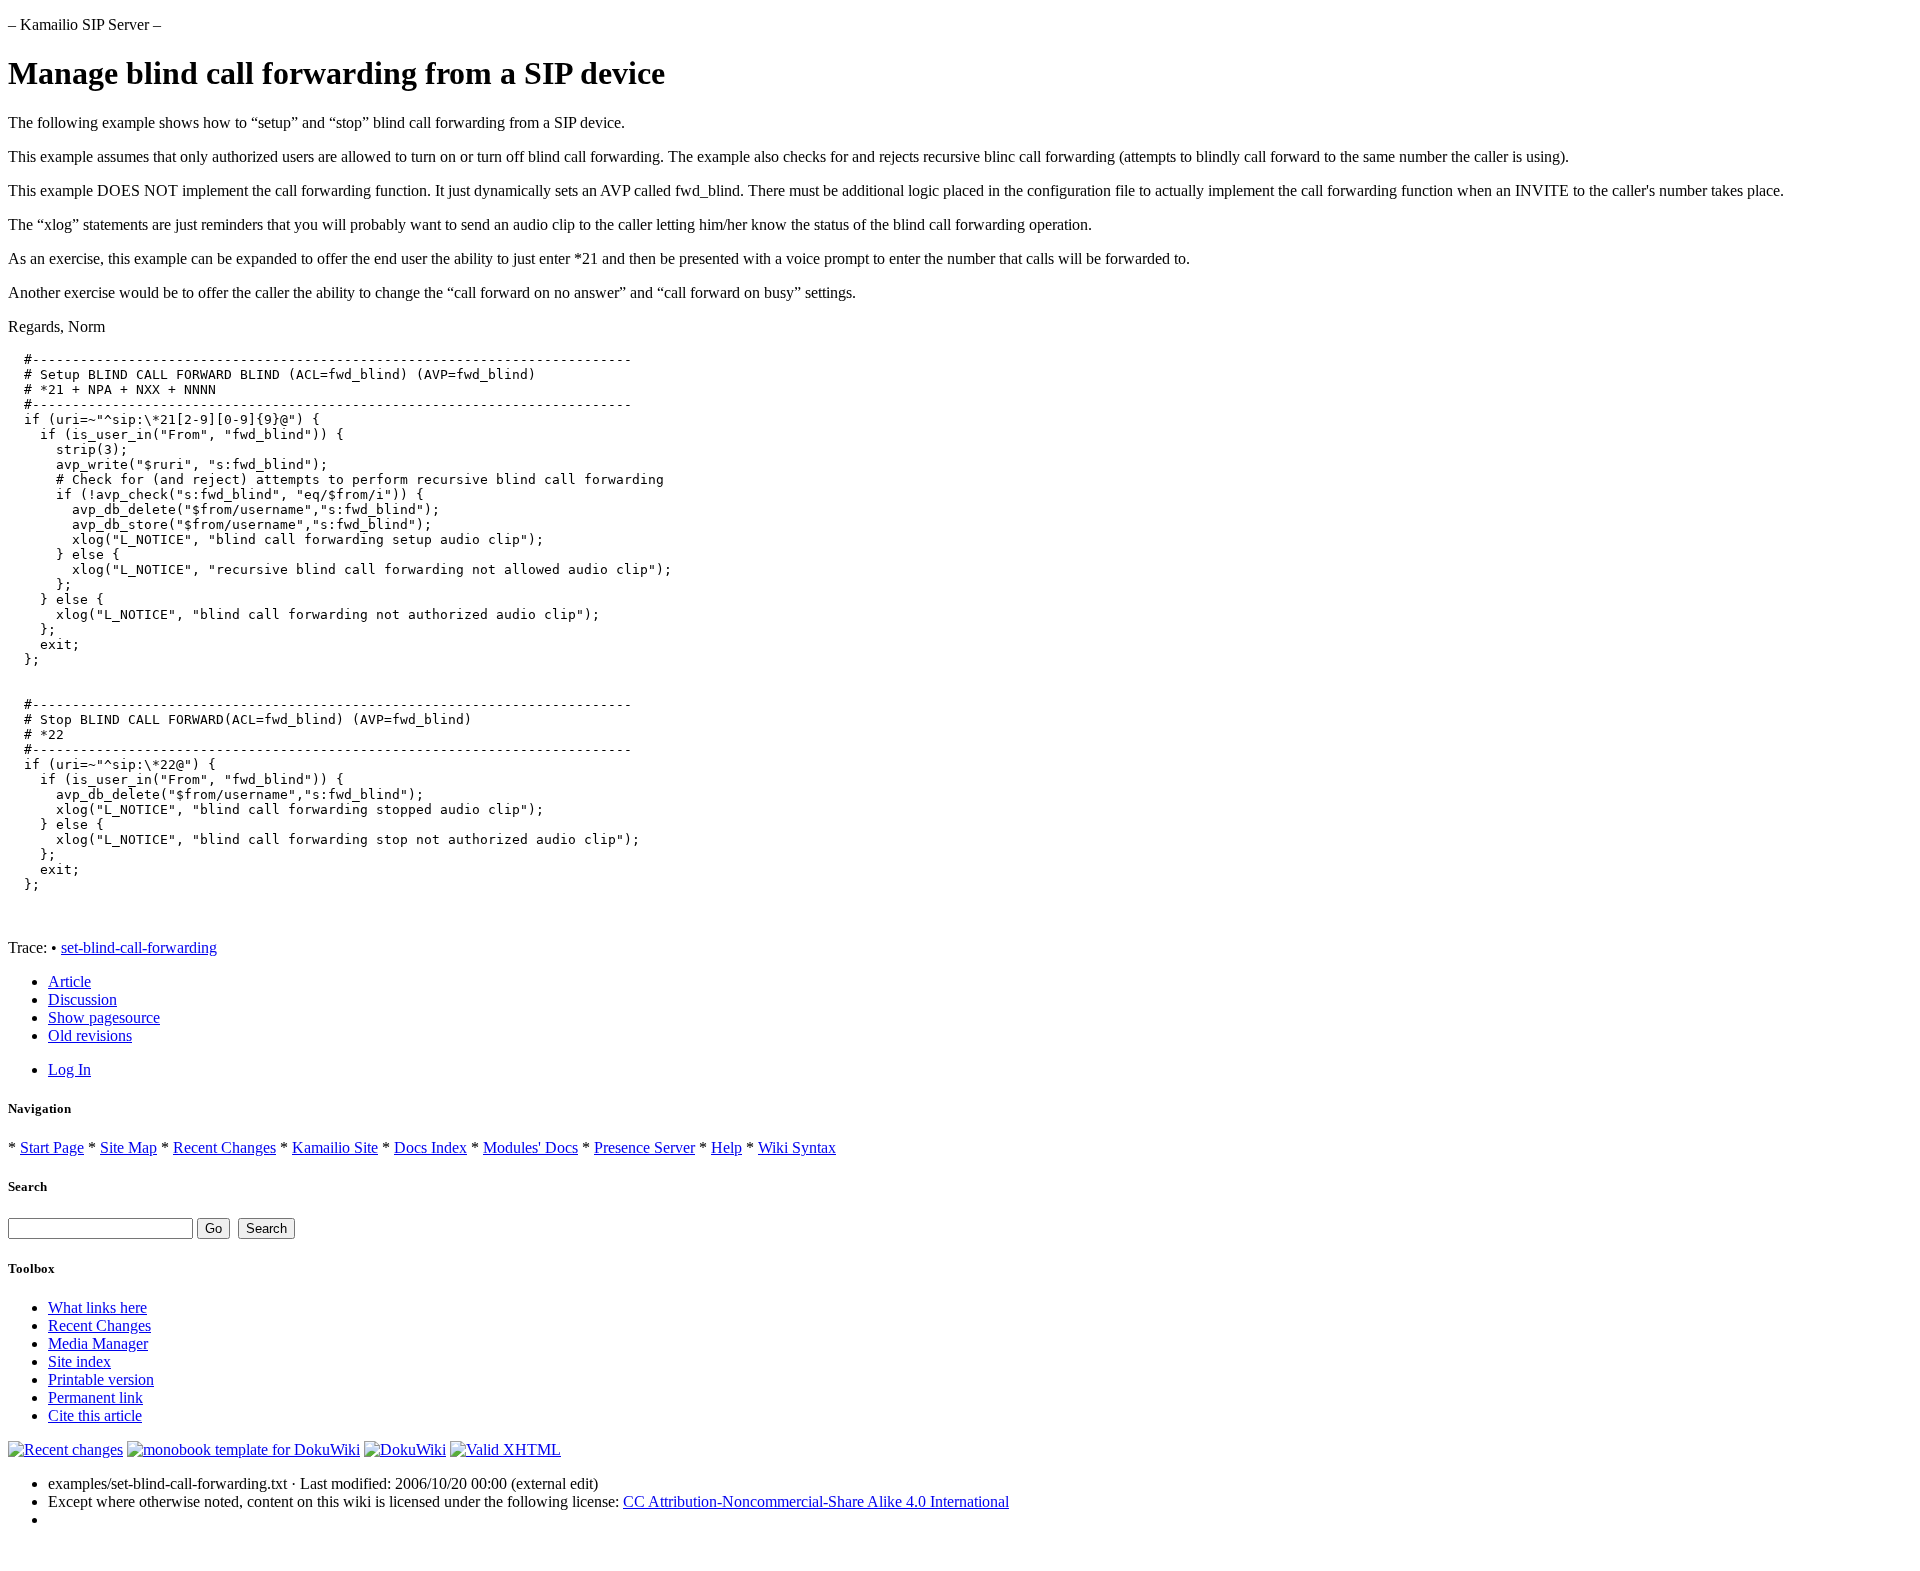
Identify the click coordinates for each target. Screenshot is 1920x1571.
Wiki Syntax (797, 1147)
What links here (97, 1307)
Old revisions (90, 1035)
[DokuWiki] (405, 1449)
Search (27, 1186)
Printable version (101, 1379)
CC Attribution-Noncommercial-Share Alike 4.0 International (816, 1501)
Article (69, 981)
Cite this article (95, 1415)
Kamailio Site (335, 1147)
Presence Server (644, 1147)
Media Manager (98, 1343)
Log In (69, 1069)
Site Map (128, 1147)
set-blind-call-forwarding (139, 947)
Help (726, 1147)
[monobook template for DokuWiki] (243, 1449)
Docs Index (430, 1147)
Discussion (82, 999)
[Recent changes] (65, 1449)
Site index (79, 1361)
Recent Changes (224, 1147)
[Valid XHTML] (505, 1449)
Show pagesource (104, 1017)
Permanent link (95, 1397)
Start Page (52, 1147)
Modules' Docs (530, 1147)
